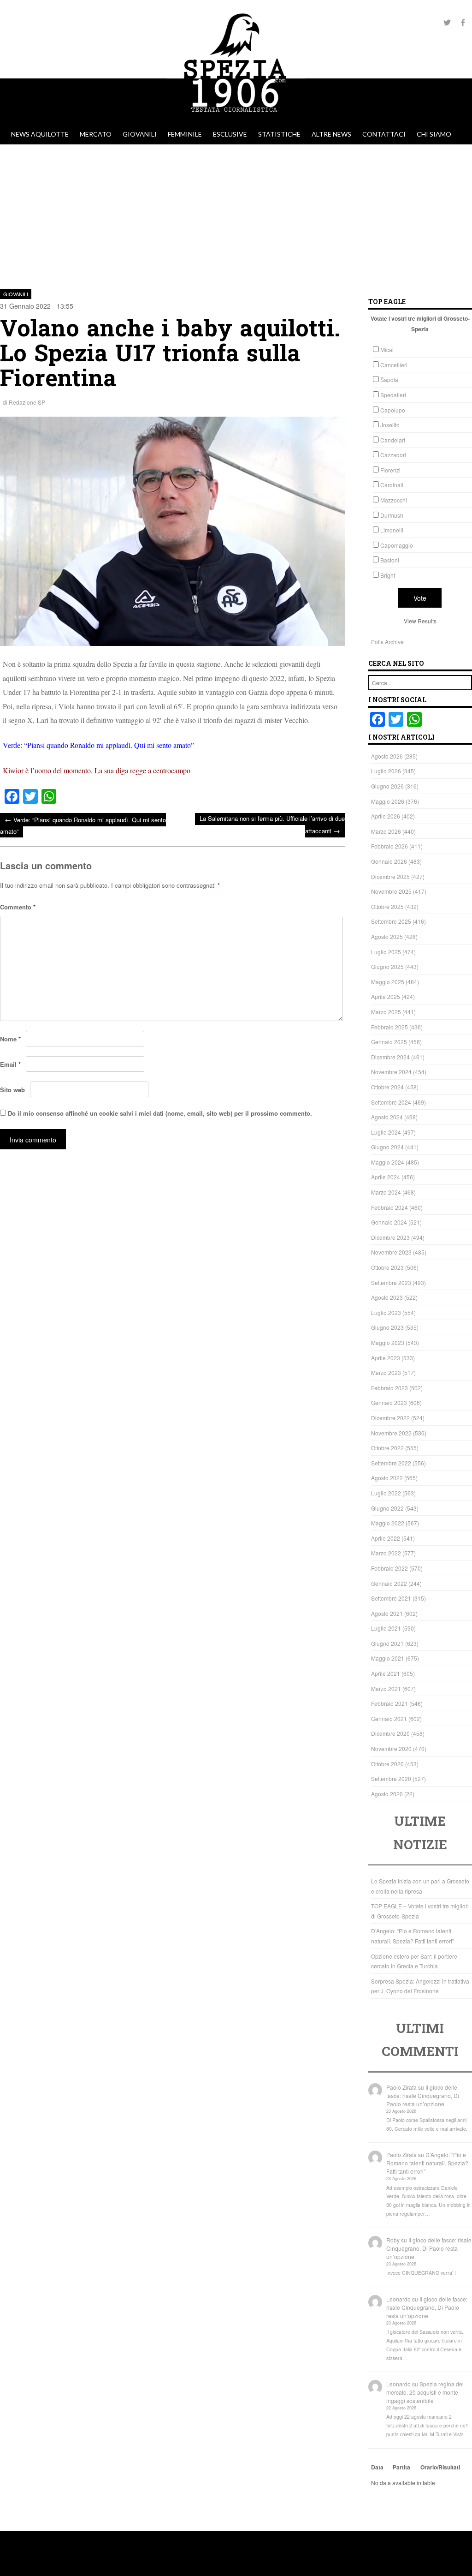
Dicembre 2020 (390, 1733)
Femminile (185, 134)
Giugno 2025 (387, 966)
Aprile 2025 (386, 996)
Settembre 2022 (391, 1463)
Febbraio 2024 (389, 1207)
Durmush (392, 515)
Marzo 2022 (386, 1553)
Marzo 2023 (386, 1372)
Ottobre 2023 (387, 1267)
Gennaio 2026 (389, 861)
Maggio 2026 (388, 801)
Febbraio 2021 (389, 1703)
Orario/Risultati (440, 2467)
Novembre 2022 (391, 1433)
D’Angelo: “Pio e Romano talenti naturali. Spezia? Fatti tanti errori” (427, 2163)
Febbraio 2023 (389, 1388)
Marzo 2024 (386, 1192)
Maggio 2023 (388, 1342)
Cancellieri (394, 365)
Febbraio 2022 (389, 1568)
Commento (18, 907)
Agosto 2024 (387, 1117)
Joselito (390, 425)
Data (377, 2467)
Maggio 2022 (388, 1523)
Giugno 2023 (387, 1327)
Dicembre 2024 (390, 1057)
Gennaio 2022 (389, 1583)
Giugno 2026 (387, 786)
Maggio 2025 (388, 982)
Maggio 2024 (388, 1162)
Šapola (389, 380)
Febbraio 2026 (389, 846)
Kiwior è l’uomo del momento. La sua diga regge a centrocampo (97, 770)
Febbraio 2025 (389, 1027)
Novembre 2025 (391, 891)
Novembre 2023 (391, 1252)
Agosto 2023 (387, 1297)
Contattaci (384, 134)
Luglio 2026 (386, 771)
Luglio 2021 (386, 1628)
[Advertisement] (236, 214)
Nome (10, 1039)
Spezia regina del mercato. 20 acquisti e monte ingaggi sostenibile (425, 2392)
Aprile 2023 (386, 1358)
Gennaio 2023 (389, 1402)
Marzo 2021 (386, 1688)
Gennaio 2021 (389, 1718)
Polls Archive (387, 642)
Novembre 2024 (391, 1072)
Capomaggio (397, 545)
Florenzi (390, 470)
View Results (420, 621)
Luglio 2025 (386, 952)
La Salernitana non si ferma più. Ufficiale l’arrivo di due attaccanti (272, 825)
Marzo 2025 (386, 1012)
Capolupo (393, 410)
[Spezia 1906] (236, 120)
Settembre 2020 (391, 1778)
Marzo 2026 (386, 831)
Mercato (96, 134)
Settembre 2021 (391, 1598)
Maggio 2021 (388, 1658)
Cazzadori (393, 455)
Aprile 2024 (386, 1177)
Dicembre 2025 (390, 876)
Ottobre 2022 (387, 1448)
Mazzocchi (394, 500)
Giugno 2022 (387, 1508)
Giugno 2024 (387, 1147)
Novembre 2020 (391, 1748)
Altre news (331, 134)
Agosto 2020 (387, 1794)
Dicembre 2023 (390, 1237)
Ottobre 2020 (387, 1764)
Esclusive (230, 134)
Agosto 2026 (387, 756)
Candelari (393, 440)
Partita (401, 2467)
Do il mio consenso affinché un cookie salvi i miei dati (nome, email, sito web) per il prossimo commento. (160, 1113)
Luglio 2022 (386, 1493)
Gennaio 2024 (389, 1222)
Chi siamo (434, 134)
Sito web (12, 1090)
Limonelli (392, 530)
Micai (387, 350)
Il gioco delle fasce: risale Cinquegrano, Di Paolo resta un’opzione (423, 2095)
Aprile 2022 (386, 1538)
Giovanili (140, 134)
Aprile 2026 (386, 816)
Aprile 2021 (386, 1673)
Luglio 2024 (386, 1132)
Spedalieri (393, 395)
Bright (388, 575)
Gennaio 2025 (389, 1042)
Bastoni (390, 560)
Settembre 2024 (391, 1102)
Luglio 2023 (386, 1312)
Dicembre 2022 (390, 1418)
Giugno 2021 (387, 1643)
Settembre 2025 (391, 921)
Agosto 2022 (387, 1478)
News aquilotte (40, 134)
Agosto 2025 (387, 936)
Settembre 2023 (391, 1282)
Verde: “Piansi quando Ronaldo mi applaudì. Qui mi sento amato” (98, 745)
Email (10, 1064)
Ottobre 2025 (387, 906)
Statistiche (279, 134)
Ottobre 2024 (387, 1087)
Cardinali (392, 485)
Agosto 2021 (387, 1613)
